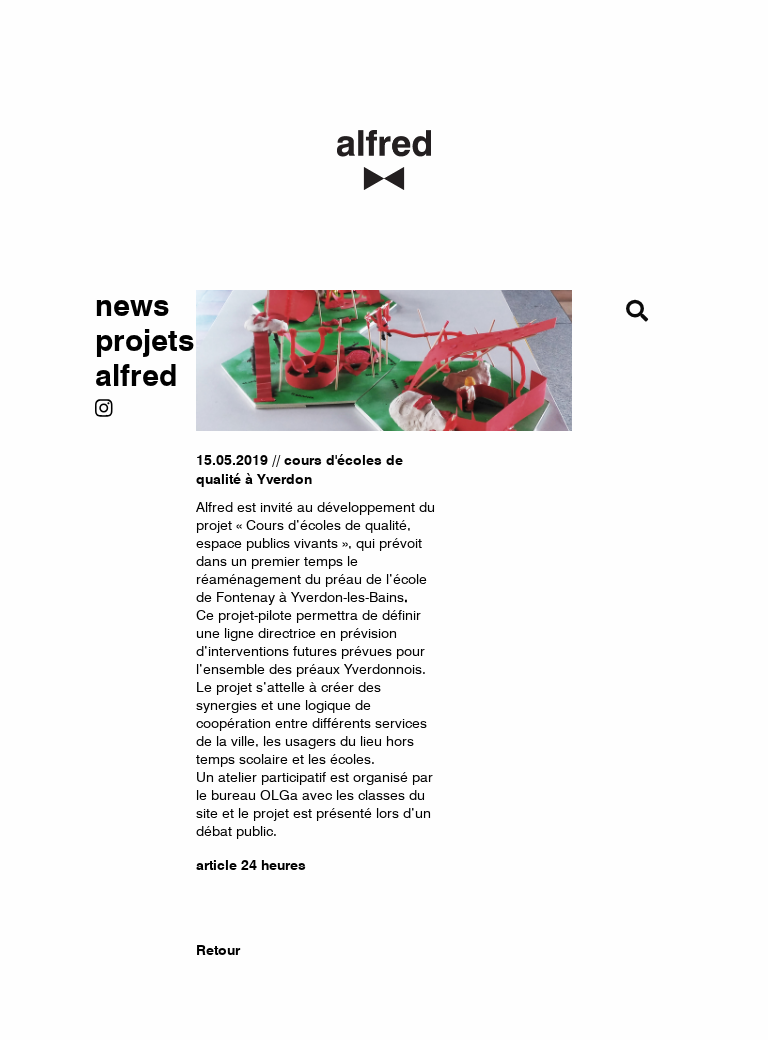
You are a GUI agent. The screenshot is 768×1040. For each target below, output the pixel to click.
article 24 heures (251, 865)
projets (130, 341)
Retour (218, 950)
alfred (130, 376)
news (130, 306)
